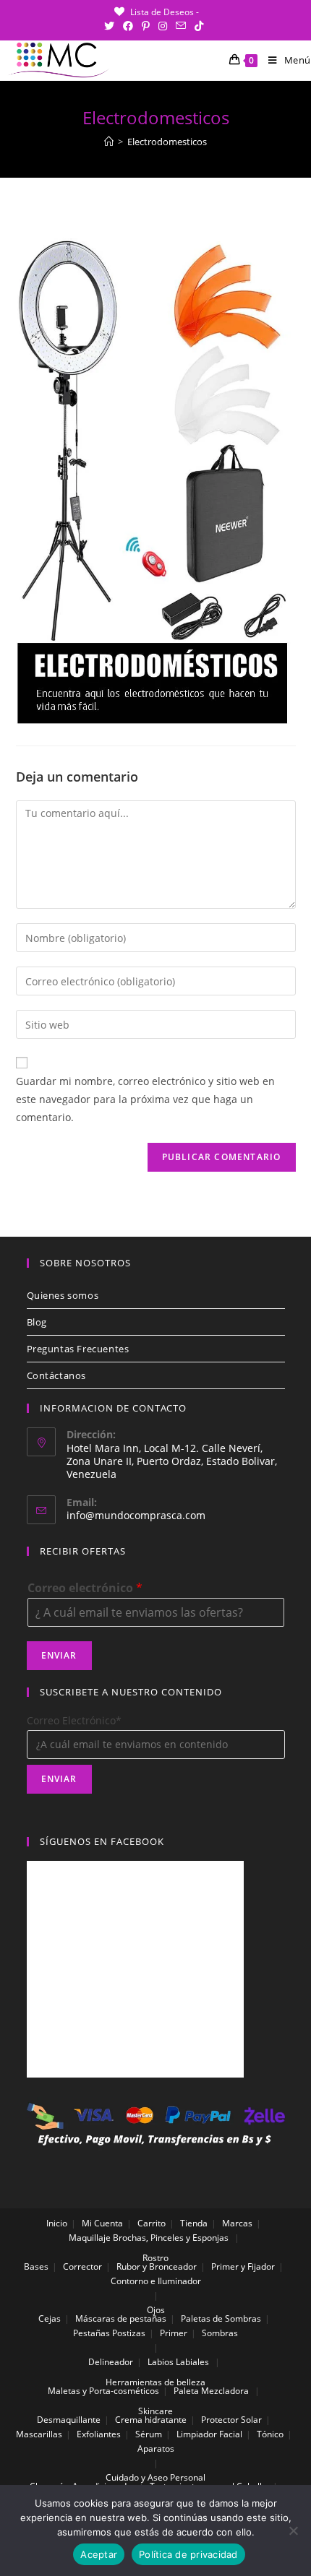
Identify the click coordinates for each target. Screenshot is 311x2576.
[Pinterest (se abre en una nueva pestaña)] (146, 26)
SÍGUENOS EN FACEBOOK (102, 1841)
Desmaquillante (69, 2420)
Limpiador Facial (209, 2434)
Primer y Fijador (243, 2266)
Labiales (192, 2362)
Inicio (57, 2223)
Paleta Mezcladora (211, 2391)
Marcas (237, 2223)
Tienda (194, 2223)
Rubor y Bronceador (157, 2266)
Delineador (111, 2362)
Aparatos (156, 2449)
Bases (36, 2266)
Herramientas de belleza (155, 2382)
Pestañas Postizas (109, 2333)
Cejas (50, 2318)
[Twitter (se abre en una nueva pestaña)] (111, 26)
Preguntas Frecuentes (78, 1349)
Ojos (156, 2310)
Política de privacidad (188, 2554)
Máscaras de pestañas (121, 2318)
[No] (293, 2530)
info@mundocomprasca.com (136, 1515)
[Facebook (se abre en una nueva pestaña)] (128, 26)
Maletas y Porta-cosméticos (103, 2391)
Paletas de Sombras (221, 2318)
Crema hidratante (151, 2420)
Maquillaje (90, 2238)
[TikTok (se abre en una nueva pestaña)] (199, 26)
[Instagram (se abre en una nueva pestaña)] (163, 26)
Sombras (220, 2333)
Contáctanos (57, 1375)
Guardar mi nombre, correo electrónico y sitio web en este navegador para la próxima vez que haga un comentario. (145, 1099)
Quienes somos (63, 1295)
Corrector (82, 2266)
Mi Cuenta (102, 2223)
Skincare (155, 2411)
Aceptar (99, 2554)
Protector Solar (231, 2420)
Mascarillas (39, 2434)
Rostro (155, 2258)
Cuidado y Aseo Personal (155, 2477)
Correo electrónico (85, 1588)
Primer (174, 2333)
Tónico (270, 2434)
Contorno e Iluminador (156, 2281)
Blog (37, 1322)
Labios (161, 2362)
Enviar (59, 1655)
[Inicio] (109, 142)
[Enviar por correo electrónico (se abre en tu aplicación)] (181, 26)
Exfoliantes (99, 2434)
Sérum (149, 2434)
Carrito (152, 2223)
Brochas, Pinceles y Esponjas (171, 2238)
